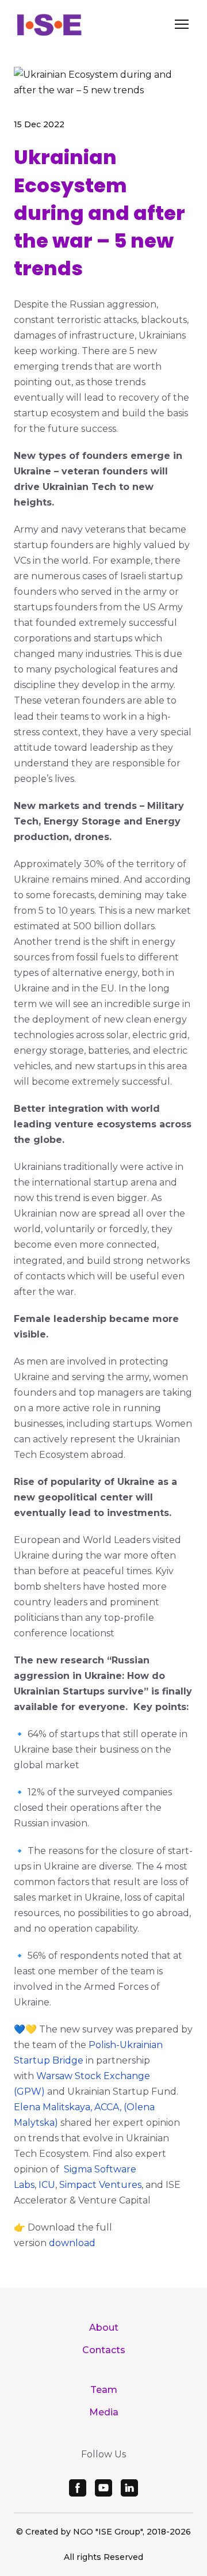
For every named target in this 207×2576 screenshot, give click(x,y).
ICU (47, 2185)
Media (104, 2412)
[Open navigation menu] (182, 24)
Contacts (104, 2350)
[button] (78, 2488)
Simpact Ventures (100, 2185)
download (72, 2243)
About (104, 2328)
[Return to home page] (49, 24)
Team (104, 2390)
